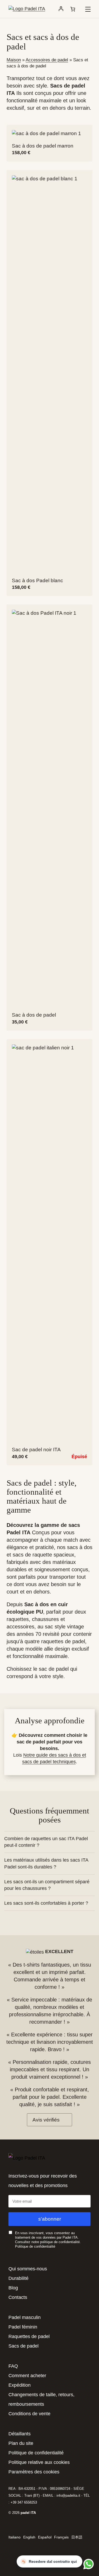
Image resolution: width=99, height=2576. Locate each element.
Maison (14, 60)
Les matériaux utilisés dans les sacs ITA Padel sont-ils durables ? (46, 1863)
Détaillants (20, 2434)
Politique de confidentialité (35, 2246)
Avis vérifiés (46, 2120)
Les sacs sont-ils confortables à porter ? (46, 1903)
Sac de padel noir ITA (36, 1450)
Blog (13, 2288)
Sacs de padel (23, 2346)
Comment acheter (27, 2376)
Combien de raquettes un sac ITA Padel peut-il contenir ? (46, 1842)
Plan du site (21, 2443)
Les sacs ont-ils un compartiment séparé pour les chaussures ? (47, 1885)
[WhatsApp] (88, 2564)
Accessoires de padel (47, 60)
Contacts (18, 2297)
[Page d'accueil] (27, 9)
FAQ (13, 2366)
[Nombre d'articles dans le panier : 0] (73, 9)
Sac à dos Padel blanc (37, 580)
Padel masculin (25, 2317)
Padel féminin (23, 2327)
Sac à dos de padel (34, 1015)
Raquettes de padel (29, 2336)
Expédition (20, 2385)
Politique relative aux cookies (39, 2462)
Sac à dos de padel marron (43, 146)
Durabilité (18, 2278)
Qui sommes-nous (28, 2269)
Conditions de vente (29, 2414)
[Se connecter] (61, 9)
